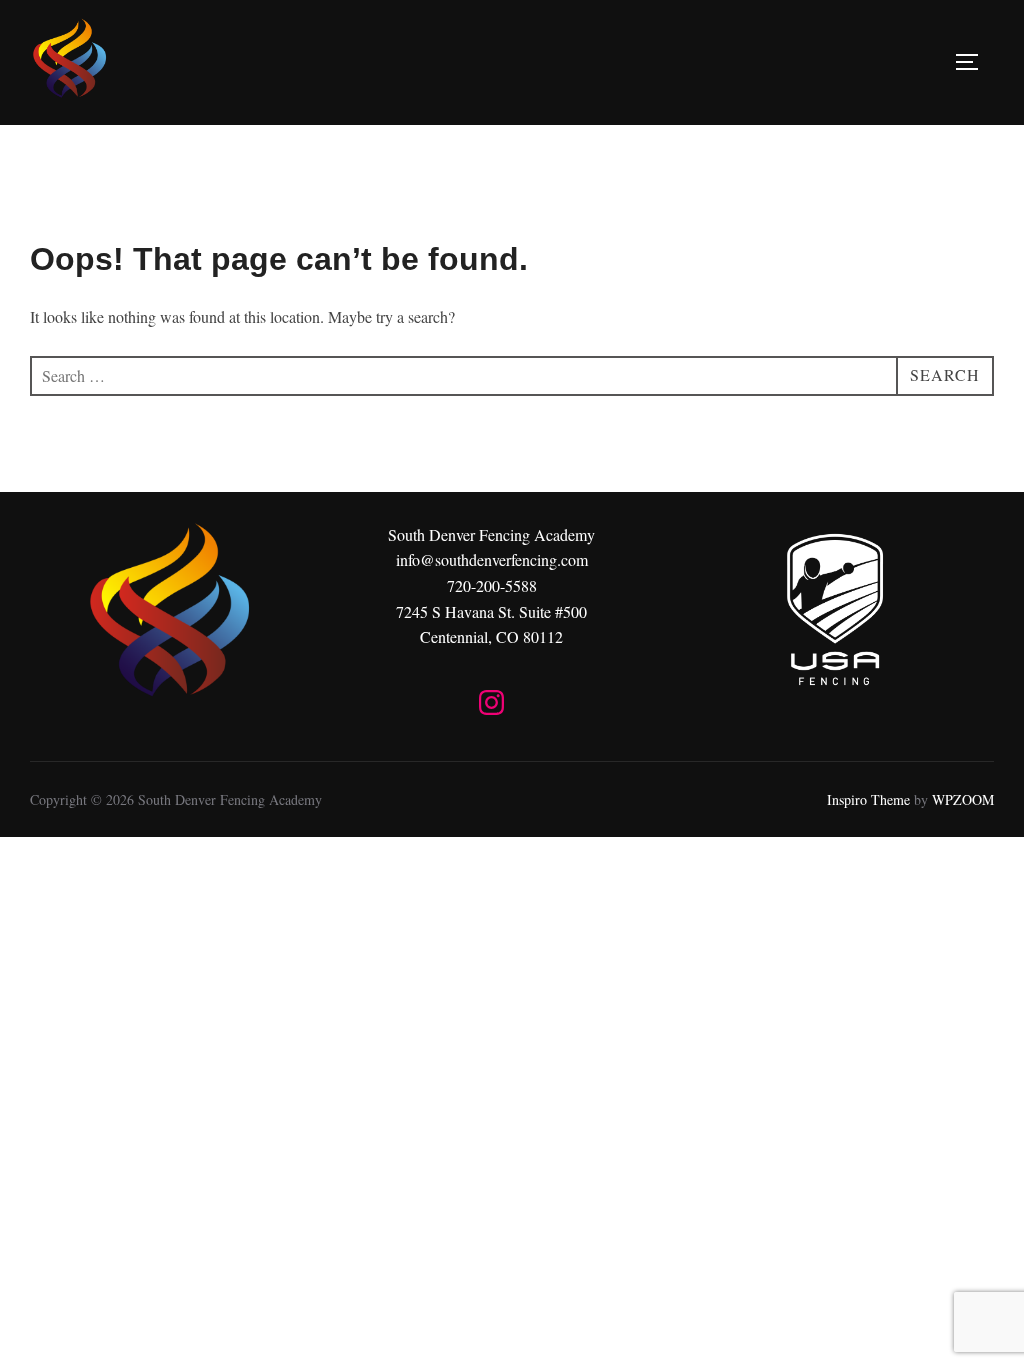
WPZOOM (963, 799)
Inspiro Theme (868, 799)
